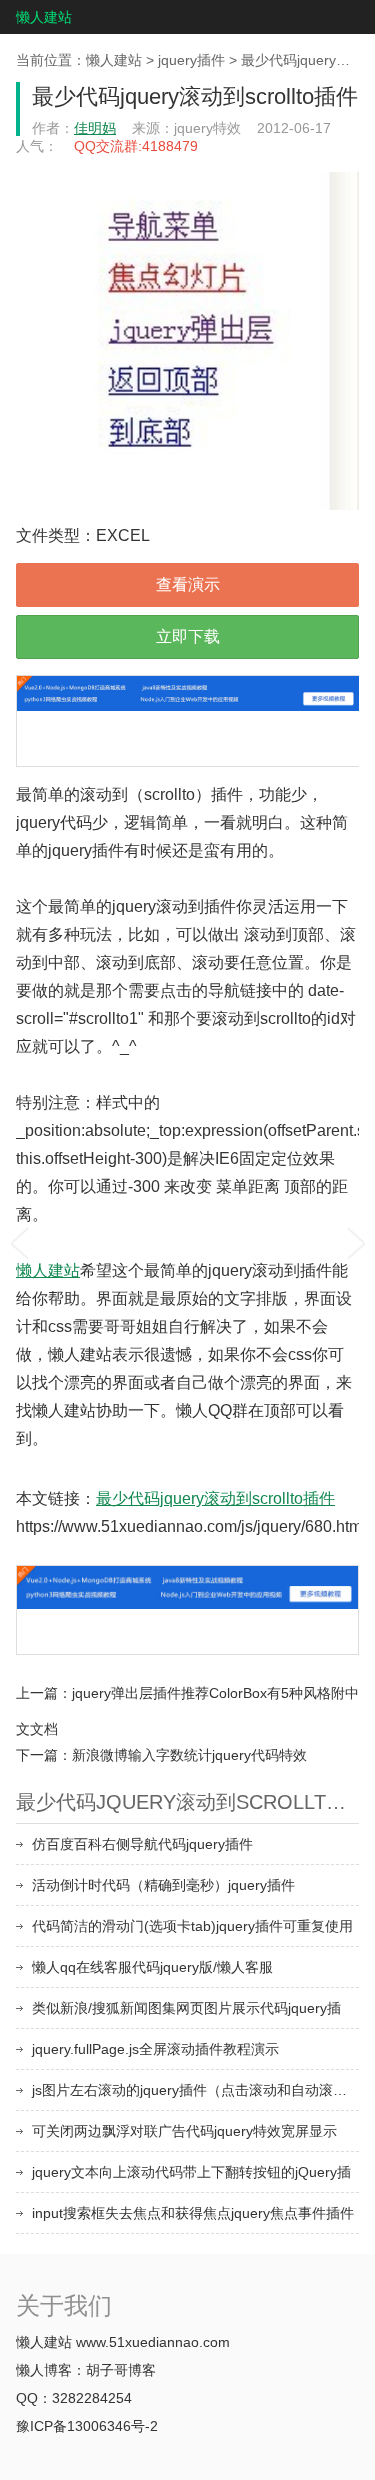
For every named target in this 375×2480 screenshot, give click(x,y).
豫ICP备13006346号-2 (87, 2426)
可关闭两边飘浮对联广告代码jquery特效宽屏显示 (184, 2131)
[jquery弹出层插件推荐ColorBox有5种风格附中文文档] (19, 1240)
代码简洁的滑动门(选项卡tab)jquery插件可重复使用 (192, 1926)
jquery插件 (191, 60)
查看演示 (188, 584)
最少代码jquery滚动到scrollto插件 (215, 1498)
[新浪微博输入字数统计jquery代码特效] (356, 1240)
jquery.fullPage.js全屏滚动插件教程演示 (155, 2049)
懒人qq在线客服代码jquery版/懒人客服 (152, 1967)
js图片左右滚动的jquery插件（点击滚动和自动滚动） (195, 2090)
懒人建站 (44, 17)
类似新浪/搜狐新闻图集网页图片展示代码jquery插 (186, 2008)
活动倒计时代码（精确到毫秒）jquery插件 (163, 1885)
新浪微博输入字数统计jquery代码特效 (189, 1755)
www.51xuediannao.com (153, 2342)
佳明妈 (95, 128)
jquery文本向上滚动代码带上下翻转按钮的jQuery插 (191, 2172)
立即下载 (188, 636)
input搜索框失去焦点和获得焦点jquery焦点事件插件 (193, 2213)
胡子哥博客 (121, 2370)
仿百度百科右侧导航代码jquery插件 (142, 1844)
